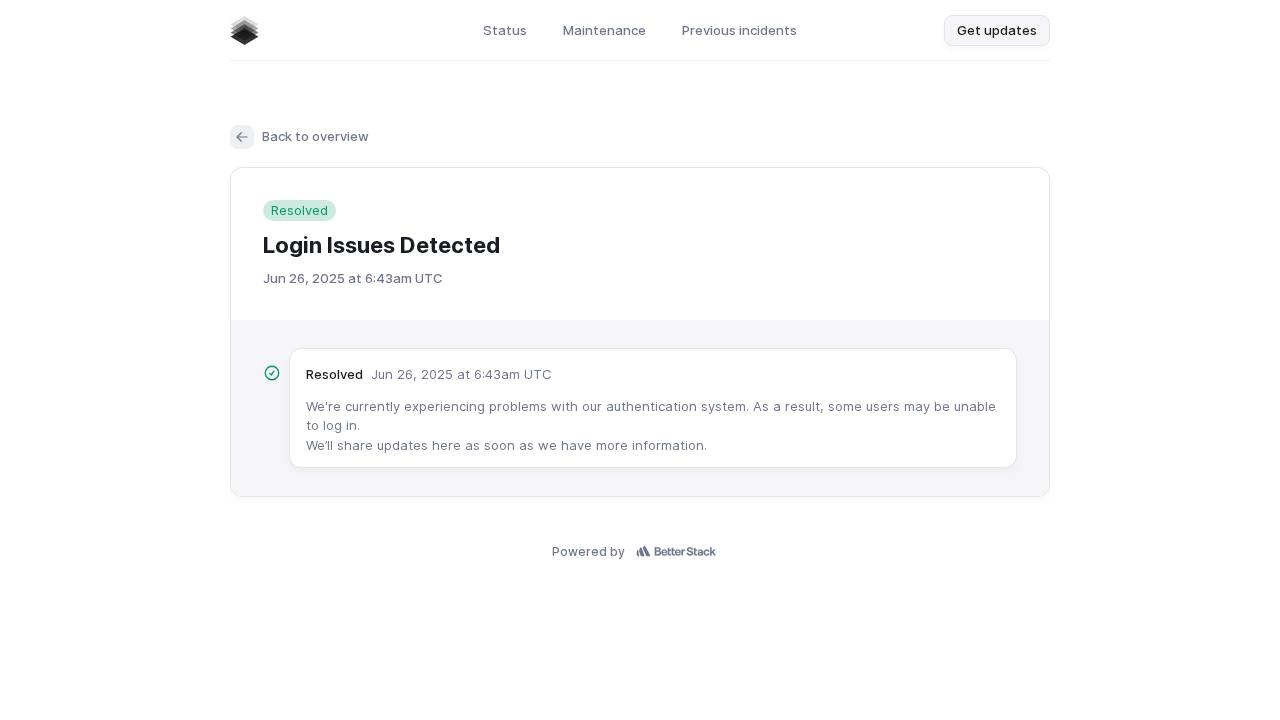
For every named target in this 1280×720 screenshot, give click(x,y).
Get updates (997, 30)
